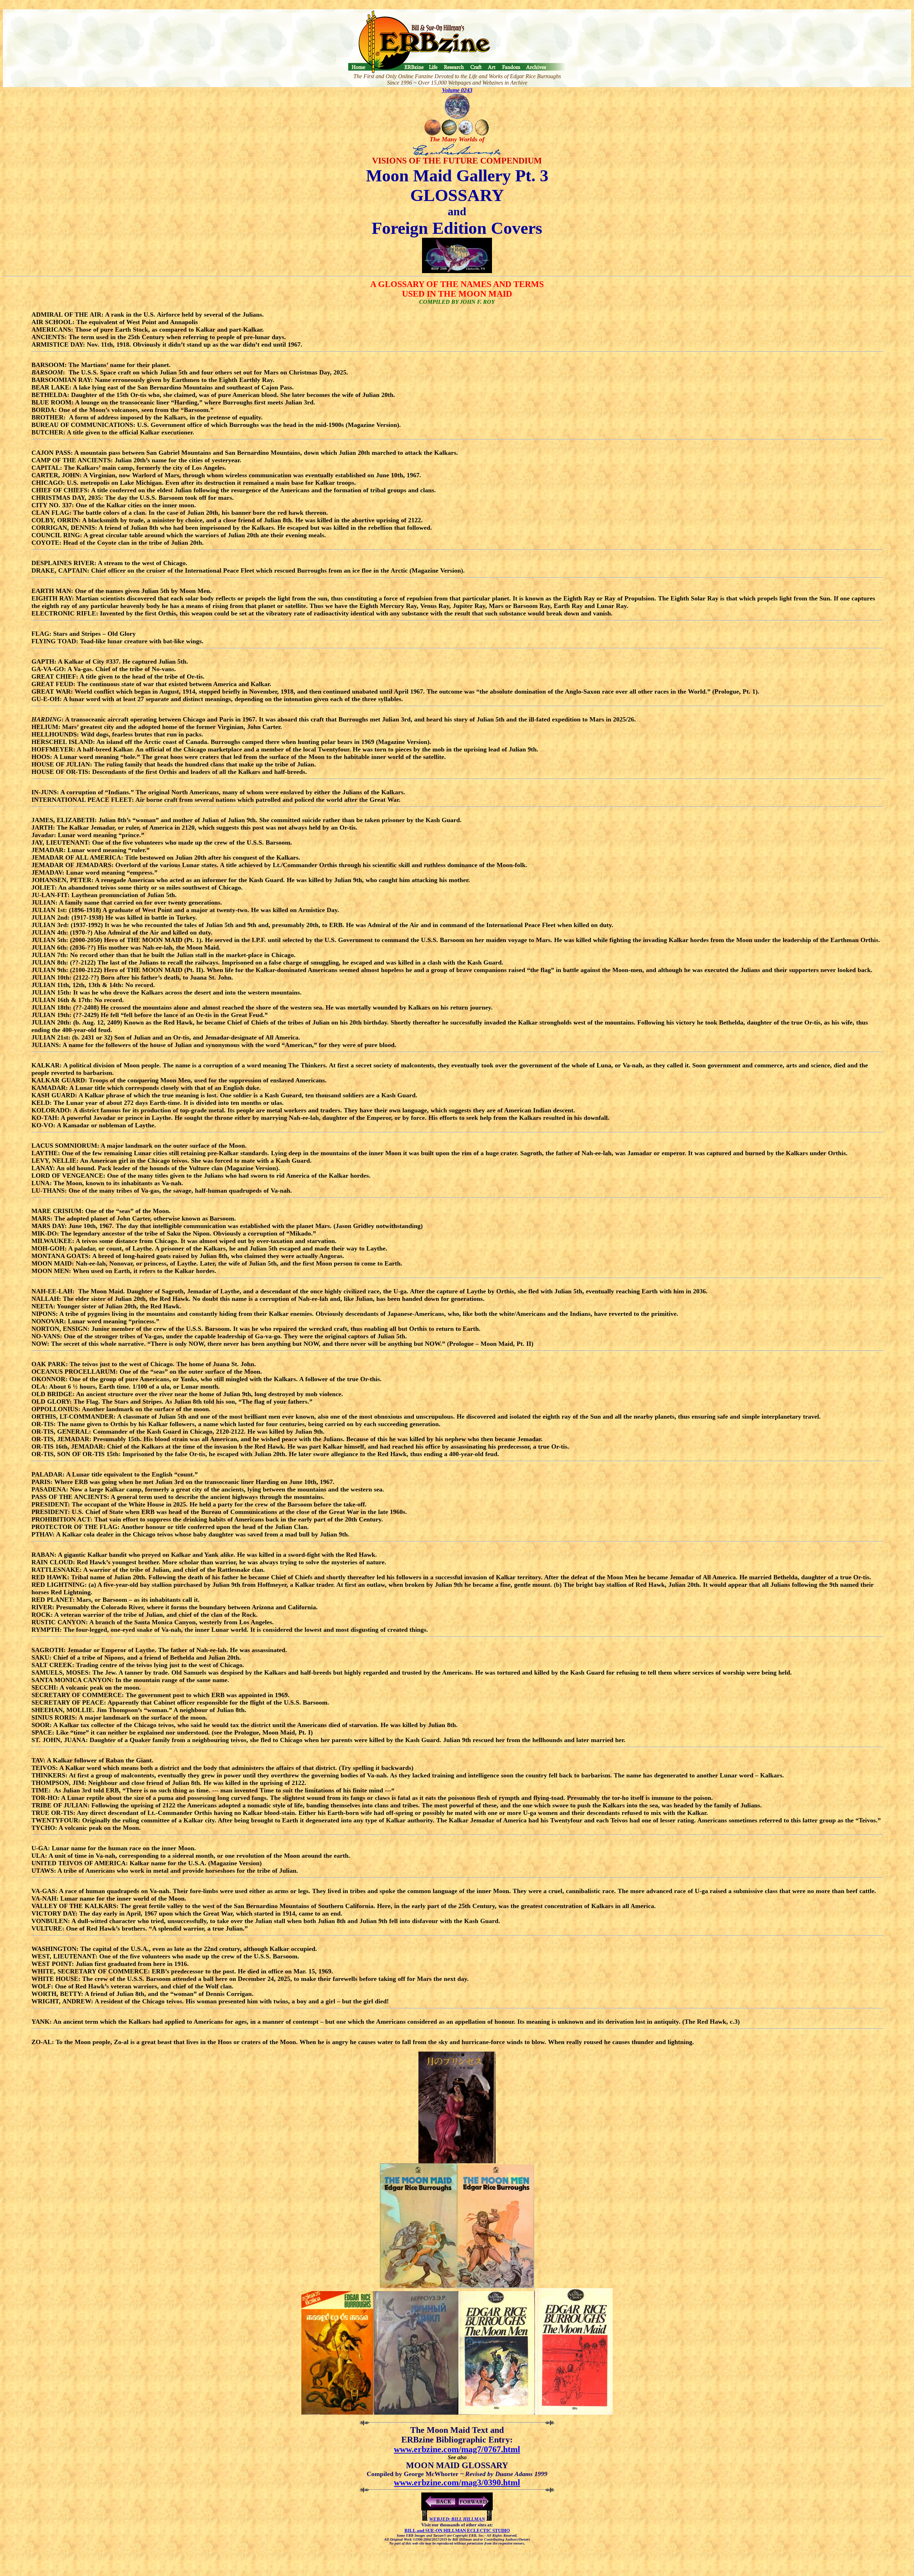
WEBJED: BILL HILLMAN (457, 2519)
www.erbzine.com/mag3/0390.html (457, 2482)
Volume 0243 (457, 90)
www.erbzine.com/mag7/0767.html (457, 2449)
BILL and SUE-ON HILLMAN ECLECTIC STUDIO (457, 2530)
